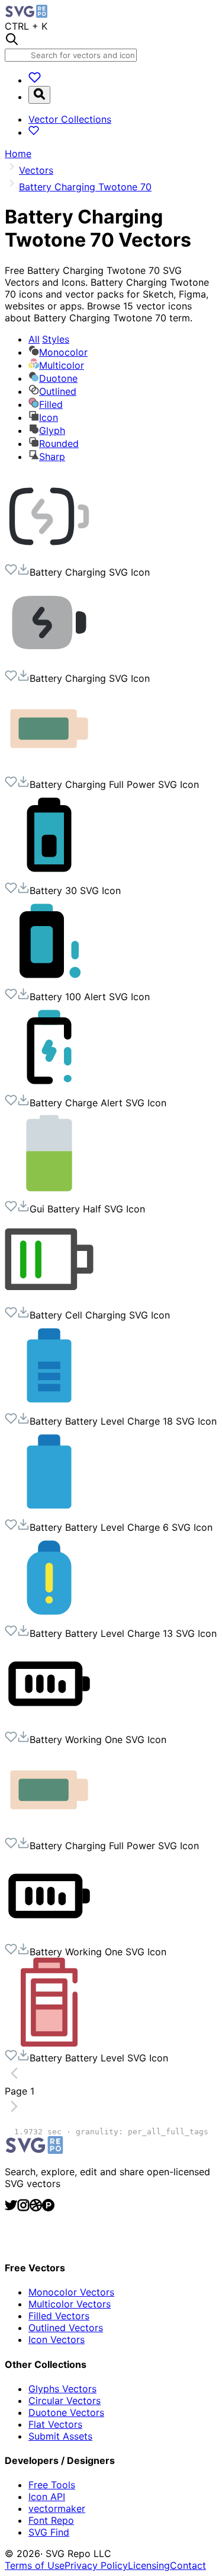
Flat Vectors (55, 2424)
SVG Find (49, 2532)
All (49, 339)
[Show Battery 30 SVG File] (49, 876)
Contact (188, 2565)
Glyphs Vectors (62, 2389)
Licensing (149, 2565)
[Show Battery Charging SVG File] (49, 557)
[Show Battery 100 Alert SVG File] (49, 982)
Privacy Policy (96, 2565)
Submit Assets (60, 2436)
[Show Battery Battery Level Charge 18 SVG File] (49, 1406)
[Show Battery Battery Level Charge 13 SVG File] (49, 1619)
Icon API (47, 2497)
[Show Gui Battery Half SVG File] (49, 1194)
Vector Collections (70, 119)
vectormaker (57, 2508)
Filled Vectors (59, 2316)
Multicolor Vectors (70, 2304)
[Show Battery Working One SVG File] (49, 1725)
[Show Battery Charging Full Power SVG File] (49, 770)
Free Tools (52, 2485)
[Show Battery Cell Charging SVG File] (49, 1300)
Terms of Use (35, 2565)
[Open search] (39, 95)
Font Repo (51, 2520)
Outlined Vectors (66, 2328)
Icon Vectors (57, 2339)
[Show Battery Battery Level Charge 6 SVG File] (49, 1512)
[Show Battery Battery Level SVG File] (49, 2043)
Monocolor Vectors (71, 2292)
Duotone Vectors (66, 2412)
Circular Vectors (65, 2401)
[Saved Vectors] (35, 80)
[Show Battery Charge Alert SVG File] (49, 1088)
